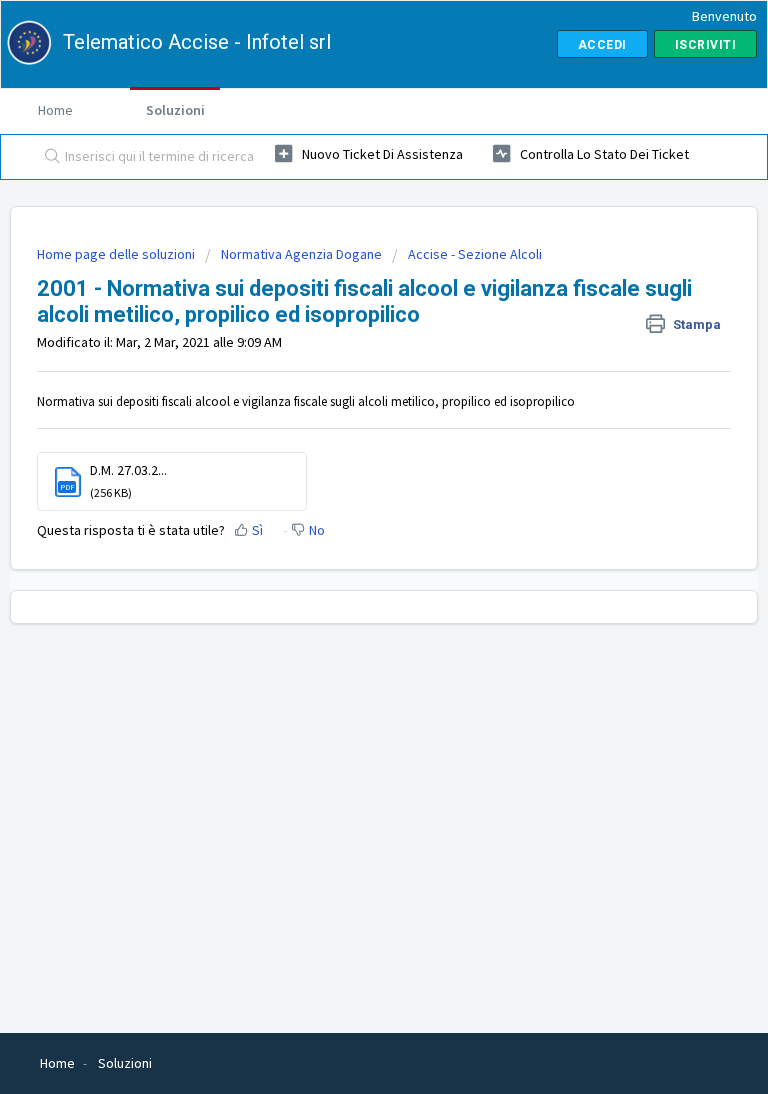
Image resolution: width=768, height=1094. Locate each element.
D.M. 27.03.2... (128, 470)
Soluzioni (175, 110)
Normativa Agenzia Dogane (301, 254)
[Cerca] (48, 157)
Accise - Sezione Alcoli (475, 254)
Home (55, 110)
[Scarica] (347, 534)
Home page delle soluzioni (117, 254)
